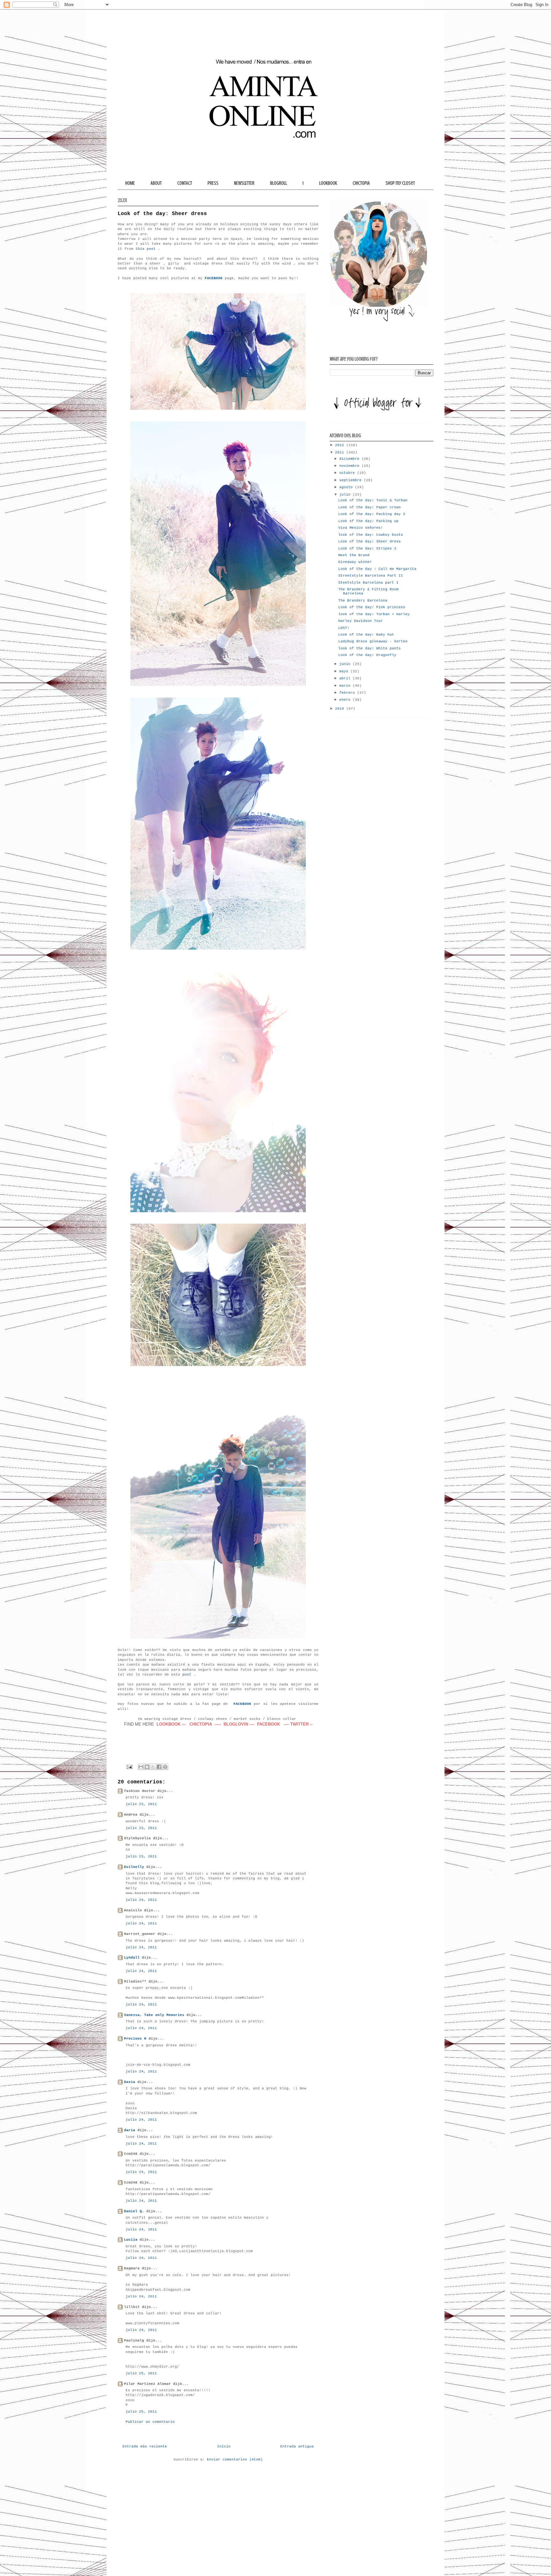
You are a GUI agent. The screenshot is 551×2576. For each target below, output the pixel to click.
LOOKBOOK (328, 183)
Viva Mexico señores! (361, 528)
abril (346, 678)
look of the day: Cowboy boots (371, 535)
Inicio (224, 2446)
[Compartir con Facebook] (159, 1767)
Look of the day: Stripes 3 (367, 549)
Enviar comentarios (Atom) (235, 2460)
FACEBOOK (242, 1704)
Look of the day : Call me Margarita (377, 569)
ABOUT (156, 183)
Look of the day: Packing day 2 (372, 514)
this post (146, 249)
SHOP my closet (400, 183)
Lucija (131, 2240)
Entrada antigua (297, 2446)
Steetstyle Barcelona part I (368, 583)
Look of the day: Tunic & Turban (373, 500)
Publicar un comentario (150, 2422)
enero (346, 700)
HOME (130, 183)
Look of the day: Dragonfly (367, 655)
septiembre (352, 480)
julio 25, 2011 (141, 2373)
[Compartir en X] (153, 1767)
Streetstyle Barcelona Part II (371, 576)
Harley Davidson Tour (361, 621)
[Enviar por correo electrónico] (141, 1767)
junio (346, 664)
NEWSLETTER (244, 183)
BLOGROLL (279, 183)
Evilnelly (134, 1867)
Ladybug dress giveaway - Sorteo (373, 641)
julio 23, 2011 (141, 1804)
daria (130, 2130)
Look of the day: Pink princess (372, 607)
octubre (348, 473)
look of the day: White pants (370, 648)
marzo (346, 686)
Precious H (135, 2039)
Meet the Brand (354, 555)
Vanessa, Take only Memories (154, 2015)
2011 (341, 452)
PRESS (213, 183)
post (187, 1675)
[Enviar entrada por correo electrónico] (130, 1767)
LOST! (344, 628)
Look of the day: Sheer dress (370, 541)
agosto (347, 487)
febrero (348, 693)
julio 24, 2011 (141, 1900)
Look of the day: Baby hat (366, 635)
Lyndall (132, 1958)
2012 (341, 445)
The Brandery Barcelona (363, 601)
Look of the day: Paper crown (370, 507)
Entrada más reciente (145, 2446)
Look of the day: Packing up (368, 521)
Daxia (130, 2082)
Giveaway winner (355, 562)
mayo (345, 671)
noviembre (350, 466)
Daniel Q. (134, 2211)
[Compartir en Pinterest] (165, 1767)
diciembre (350, 459)
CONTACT (185, 183)
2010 (341, 709)
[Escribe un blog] (147, 1767)
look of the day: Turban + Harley (374, 614)
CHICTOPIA (361, 183)
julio (346, 495)
